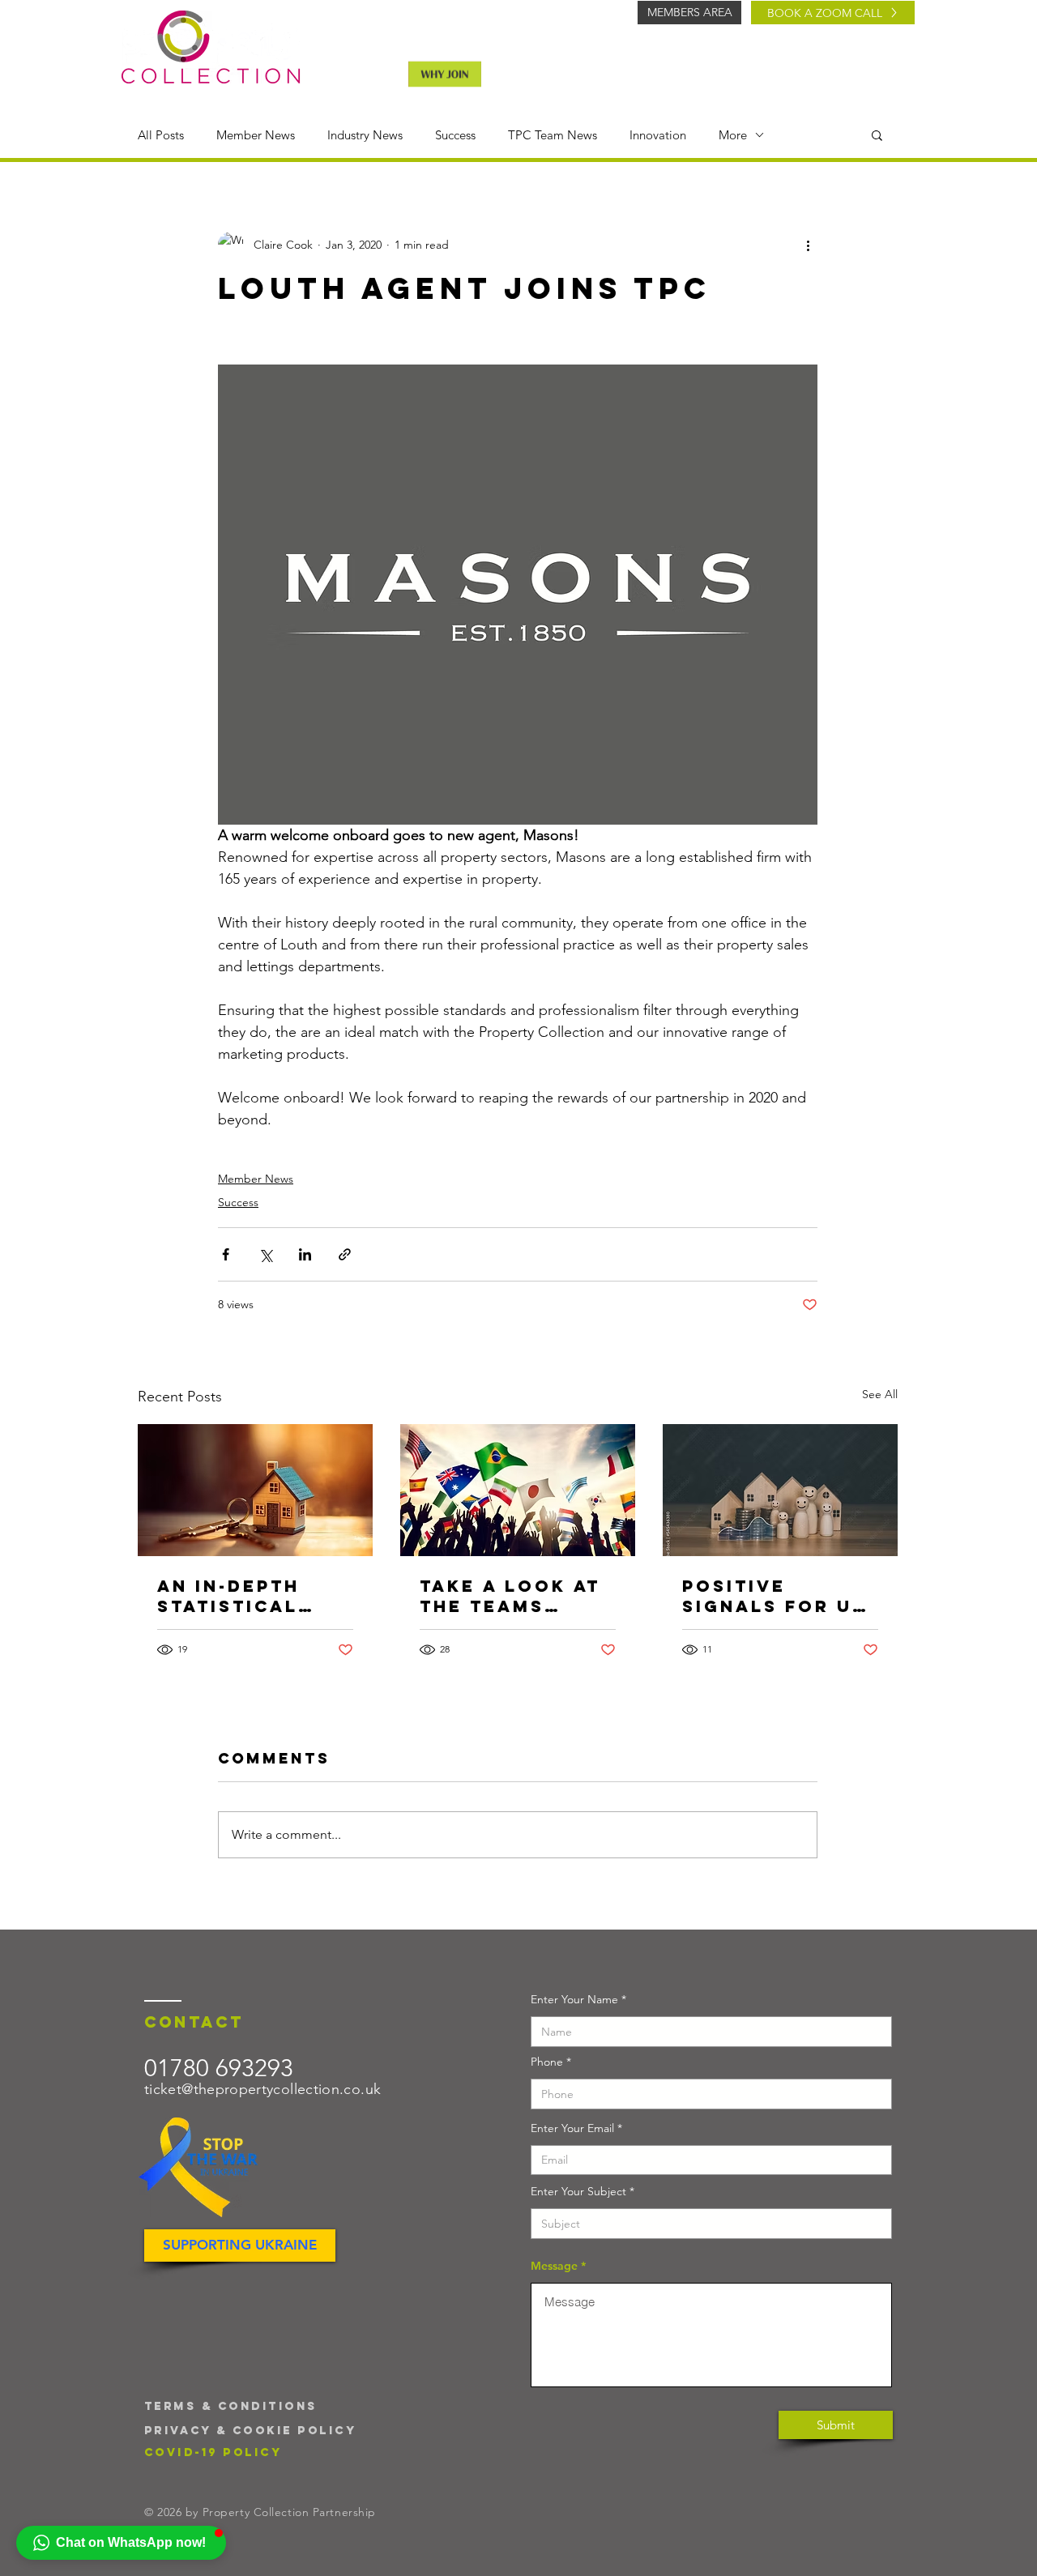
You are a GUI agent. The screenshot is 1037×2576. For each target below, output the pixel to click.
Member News (256, 135)
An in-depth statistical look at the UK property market (248, 1596)
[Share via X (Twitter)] (265, 1254)
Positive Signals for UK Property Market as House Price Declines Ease (775, 1596)
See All (880, 1394)
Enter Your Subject (578, 2191)
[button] (877, 134)
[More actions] (808, 245)
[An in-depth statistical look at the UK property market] (255, 1490)
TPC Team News (553, 135)
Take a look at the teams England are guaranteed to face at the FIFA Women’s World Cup (517, 1596)
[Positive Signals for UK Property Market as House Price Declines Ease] (780, 1490)
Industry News (365, 135)
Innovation (658, 135)
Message (554, 2266)
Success (455, 135)
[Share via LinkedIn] (305, 1254)
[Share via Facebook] (226, 1254)
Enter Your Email (572, 2128)
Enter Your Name (574, 1999)
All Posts (161, 135)
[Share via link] (345, 1254)
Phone (547, 2062)
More (733, 135)
